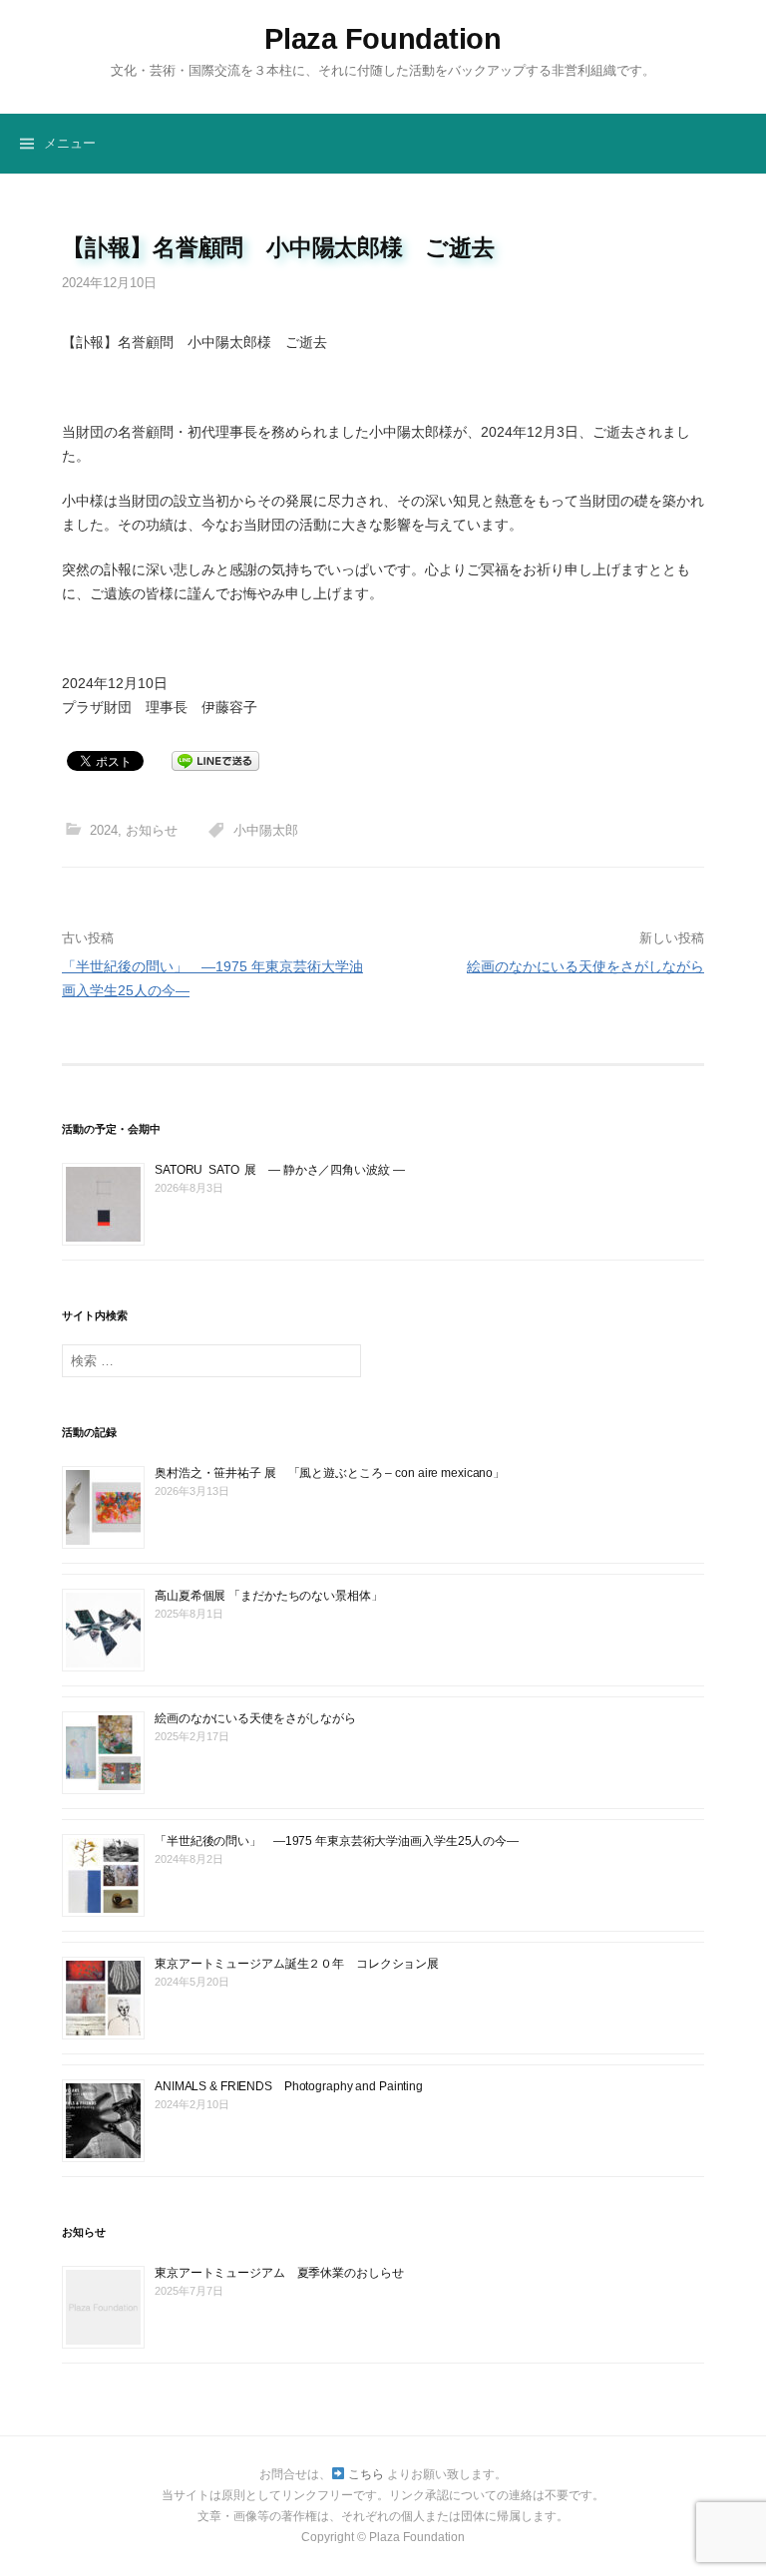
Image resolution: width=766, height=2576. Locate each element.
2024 (104, 830)
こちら (365, 2474)
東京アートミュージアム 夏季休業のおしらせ (279, 2273)
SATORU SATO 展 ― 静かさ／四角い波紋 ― (280, 1170)
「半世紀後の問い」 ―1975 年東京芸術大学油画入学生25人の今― (337, 1841)
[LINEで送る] (215, 760)
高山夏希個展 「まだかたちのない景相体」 (269, 1596)
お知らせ (152, 830)
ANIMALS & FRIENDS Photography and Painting (289, 2086)
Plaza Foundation (383, 39)
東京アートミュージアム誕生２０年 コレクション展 (297, 1964)
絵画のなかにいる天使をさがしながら (585, 966)
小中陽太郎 (266, 830)
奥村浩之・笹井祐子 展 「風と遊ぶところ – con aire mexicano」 (330, 1473)
